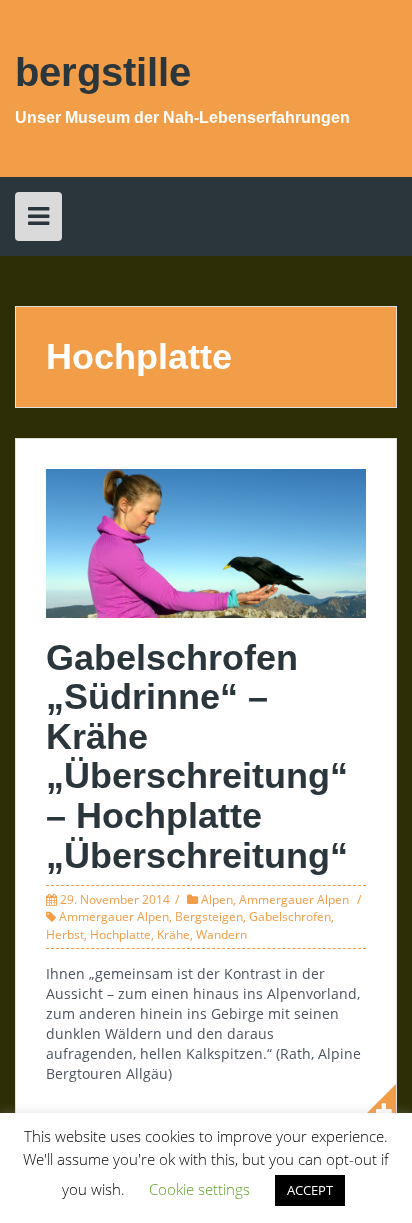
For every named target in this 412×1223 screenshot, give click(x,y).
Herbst (65, 934)
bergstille (103, 72)
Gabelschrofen (290, 916)
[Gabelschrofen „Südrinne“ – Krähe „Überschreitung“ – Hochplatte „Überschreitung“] (206, 541)
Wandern (221, 934)
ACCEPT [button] (310, 1190)
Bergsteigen (209, 916)
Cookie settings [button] (199, 1189)
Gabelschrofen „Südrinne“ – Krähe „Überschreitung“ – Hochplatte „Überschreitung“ (197, 756)
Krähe (173, 934)
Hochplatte (120, 934)
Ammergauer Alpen (294, 899)
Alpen (217, 899)
